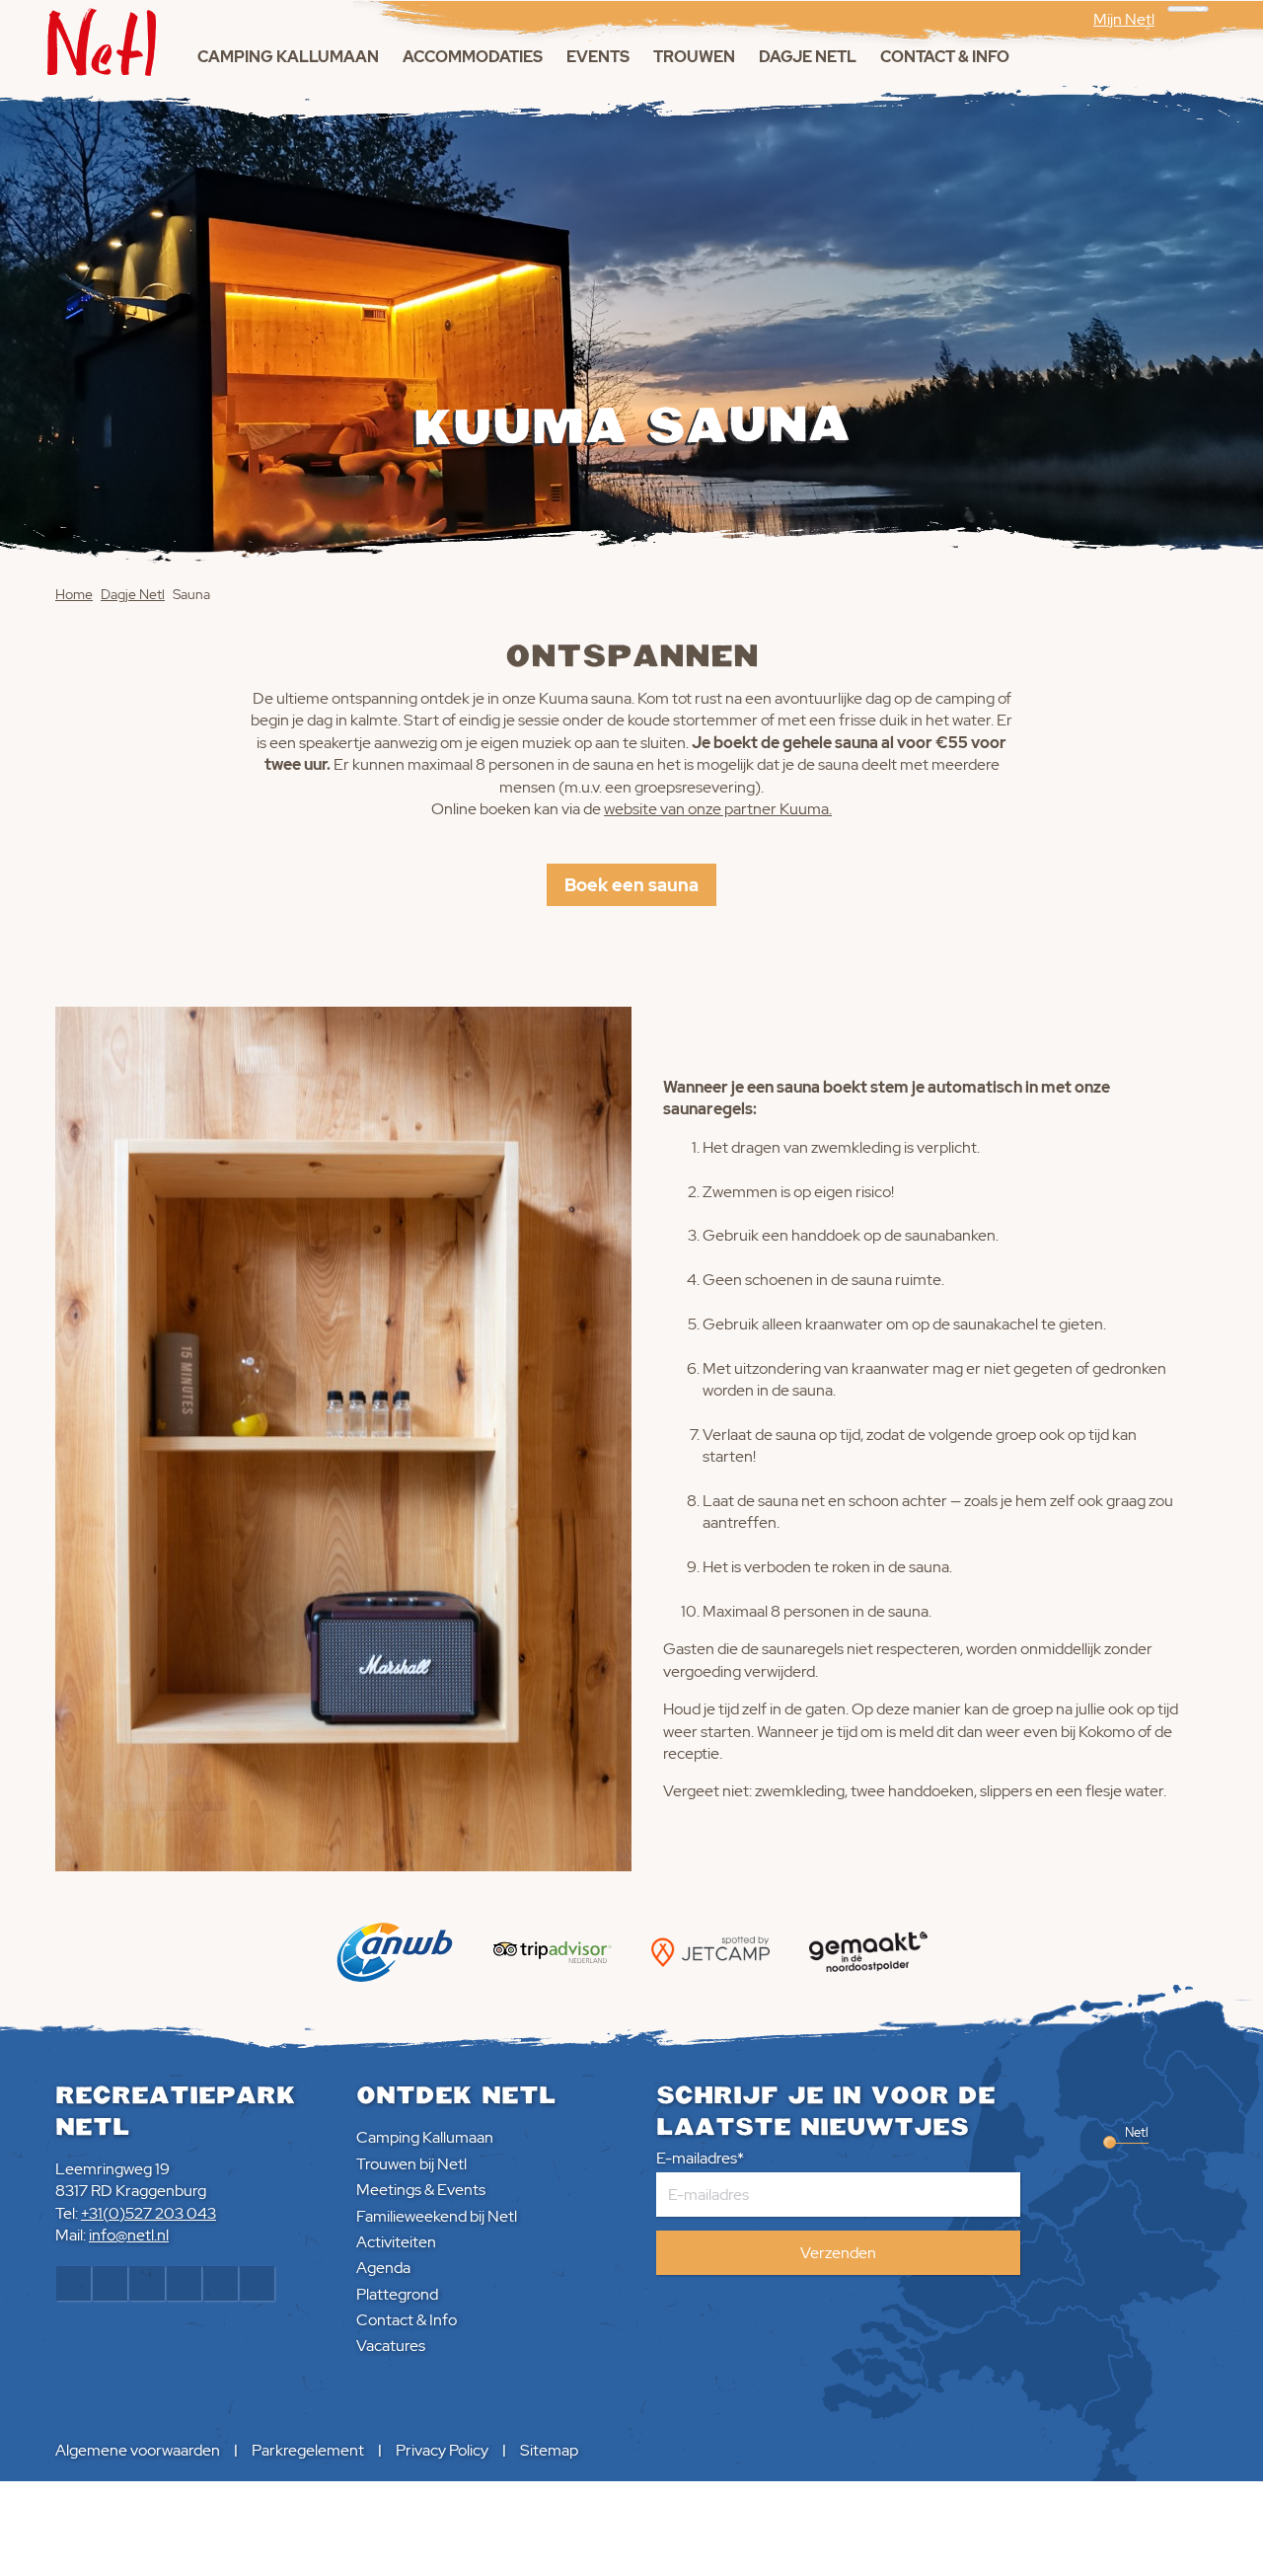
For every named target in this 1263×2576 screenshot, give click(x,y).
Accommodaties (473, 57)
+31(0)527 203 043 (149, 2213)
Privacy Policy (442, 2450)
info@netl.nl (129, 2235)
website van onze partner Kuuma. (718, 809)
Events (598, 57)
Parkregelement (308, 2450)
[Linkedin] (184, 2283)
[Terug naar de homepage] (102, 38)
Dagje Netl (808, 57)
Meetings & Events (421, 2190)
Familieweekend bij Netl (437, 2216)
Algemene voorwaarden (138, 2450)
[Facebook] (74, 2283)
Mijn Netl (1124, 19)
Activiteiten (396, 2242)
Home (74, 594)
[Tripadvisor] (257, 2283)
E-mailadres (697, 2158)
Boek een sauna (631, 885)
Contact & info (945, 57)
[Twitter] (147, 2283)
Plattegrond (397, 2294)
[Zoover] (221, 2283)
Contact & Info (407, 2320)
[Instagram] (110, 2283)
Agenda (383, 2268)
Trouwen (694, 57)
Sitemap (549, 2450)
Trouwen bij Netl (411, 2164)
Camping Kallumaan (288, 57)
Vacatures (391, 2346)
